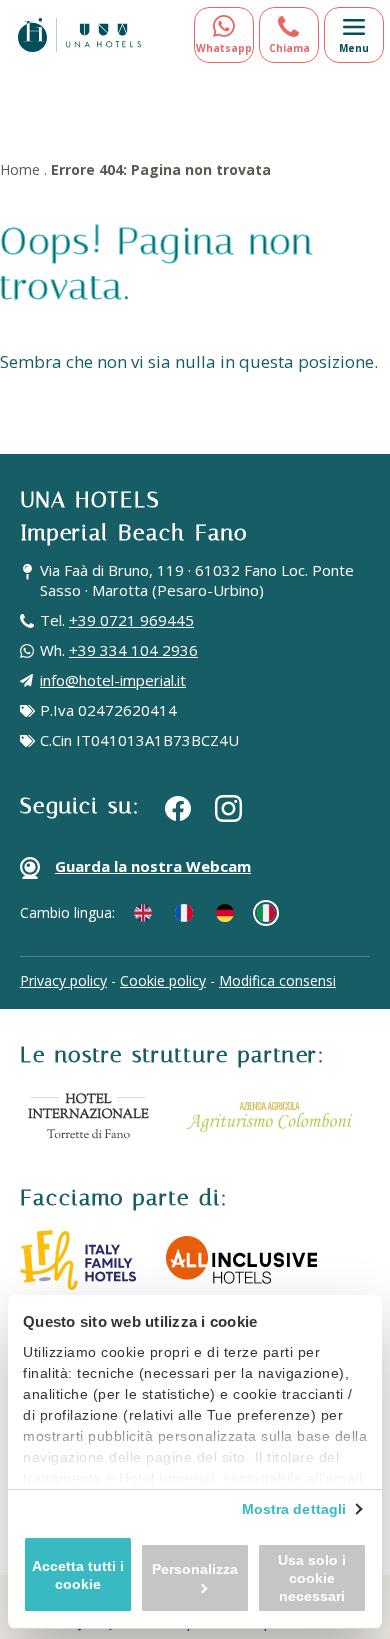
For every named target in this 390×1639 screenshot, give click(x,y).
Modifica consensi (277, 980)
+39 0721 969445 (131, 620)
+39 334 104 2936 (133, 650)
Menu (354, 48)
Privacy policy (63, 980)
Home (20, 169)
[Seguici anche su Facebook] (178, 807)
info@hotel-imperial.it (113, 680)
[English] (143, 913)
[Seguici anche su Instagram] (228, 808)
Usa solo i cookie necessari (312, 1578)
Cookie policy (163, 980)
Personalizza (195, 1569)
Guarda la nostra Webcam (153, 866)
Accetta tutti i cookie (78, 1575)
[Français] (184, 913)
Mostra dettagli (294, 1509)
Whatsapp (224, 48)
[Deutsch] (225, 913)
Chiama (289, 48)
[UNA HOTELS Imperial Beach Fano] (79, 35)
